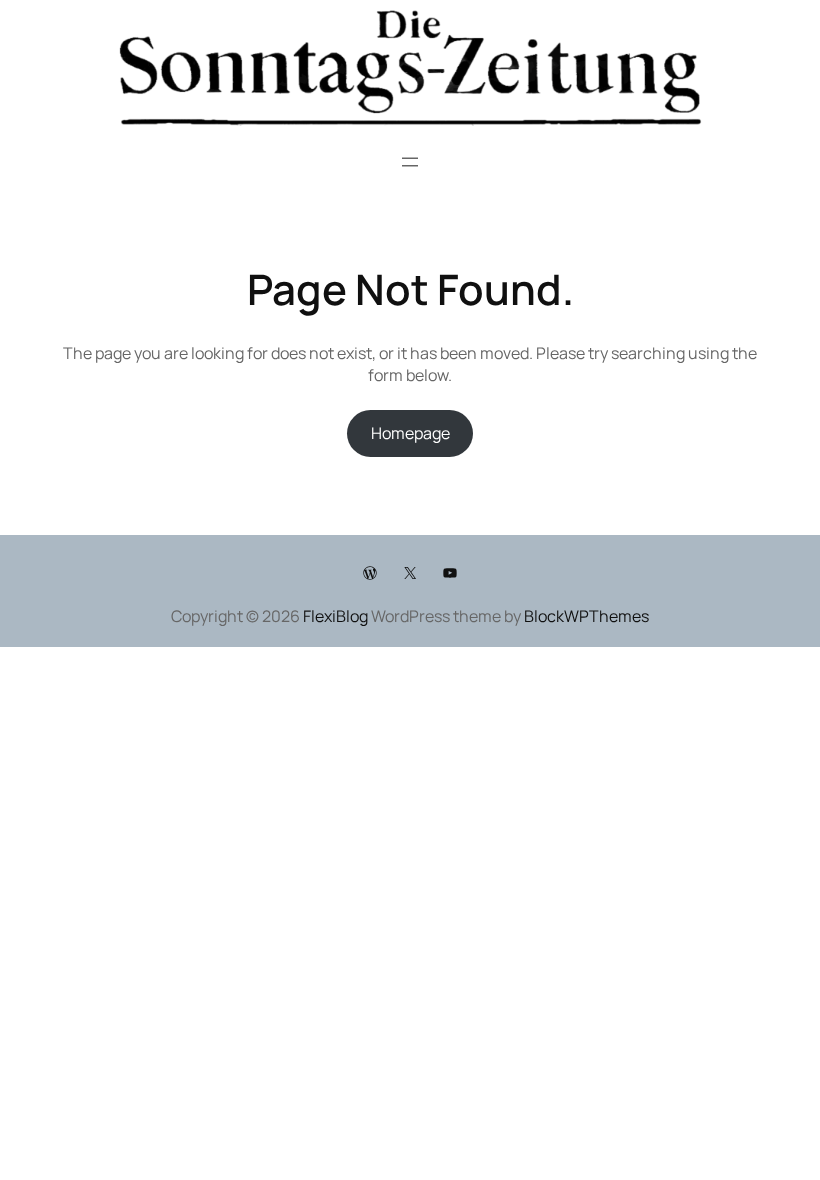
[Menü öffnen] (410, 162)
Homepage (410, 433)
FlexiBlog (335, 616)
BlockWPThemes (586, 616)
